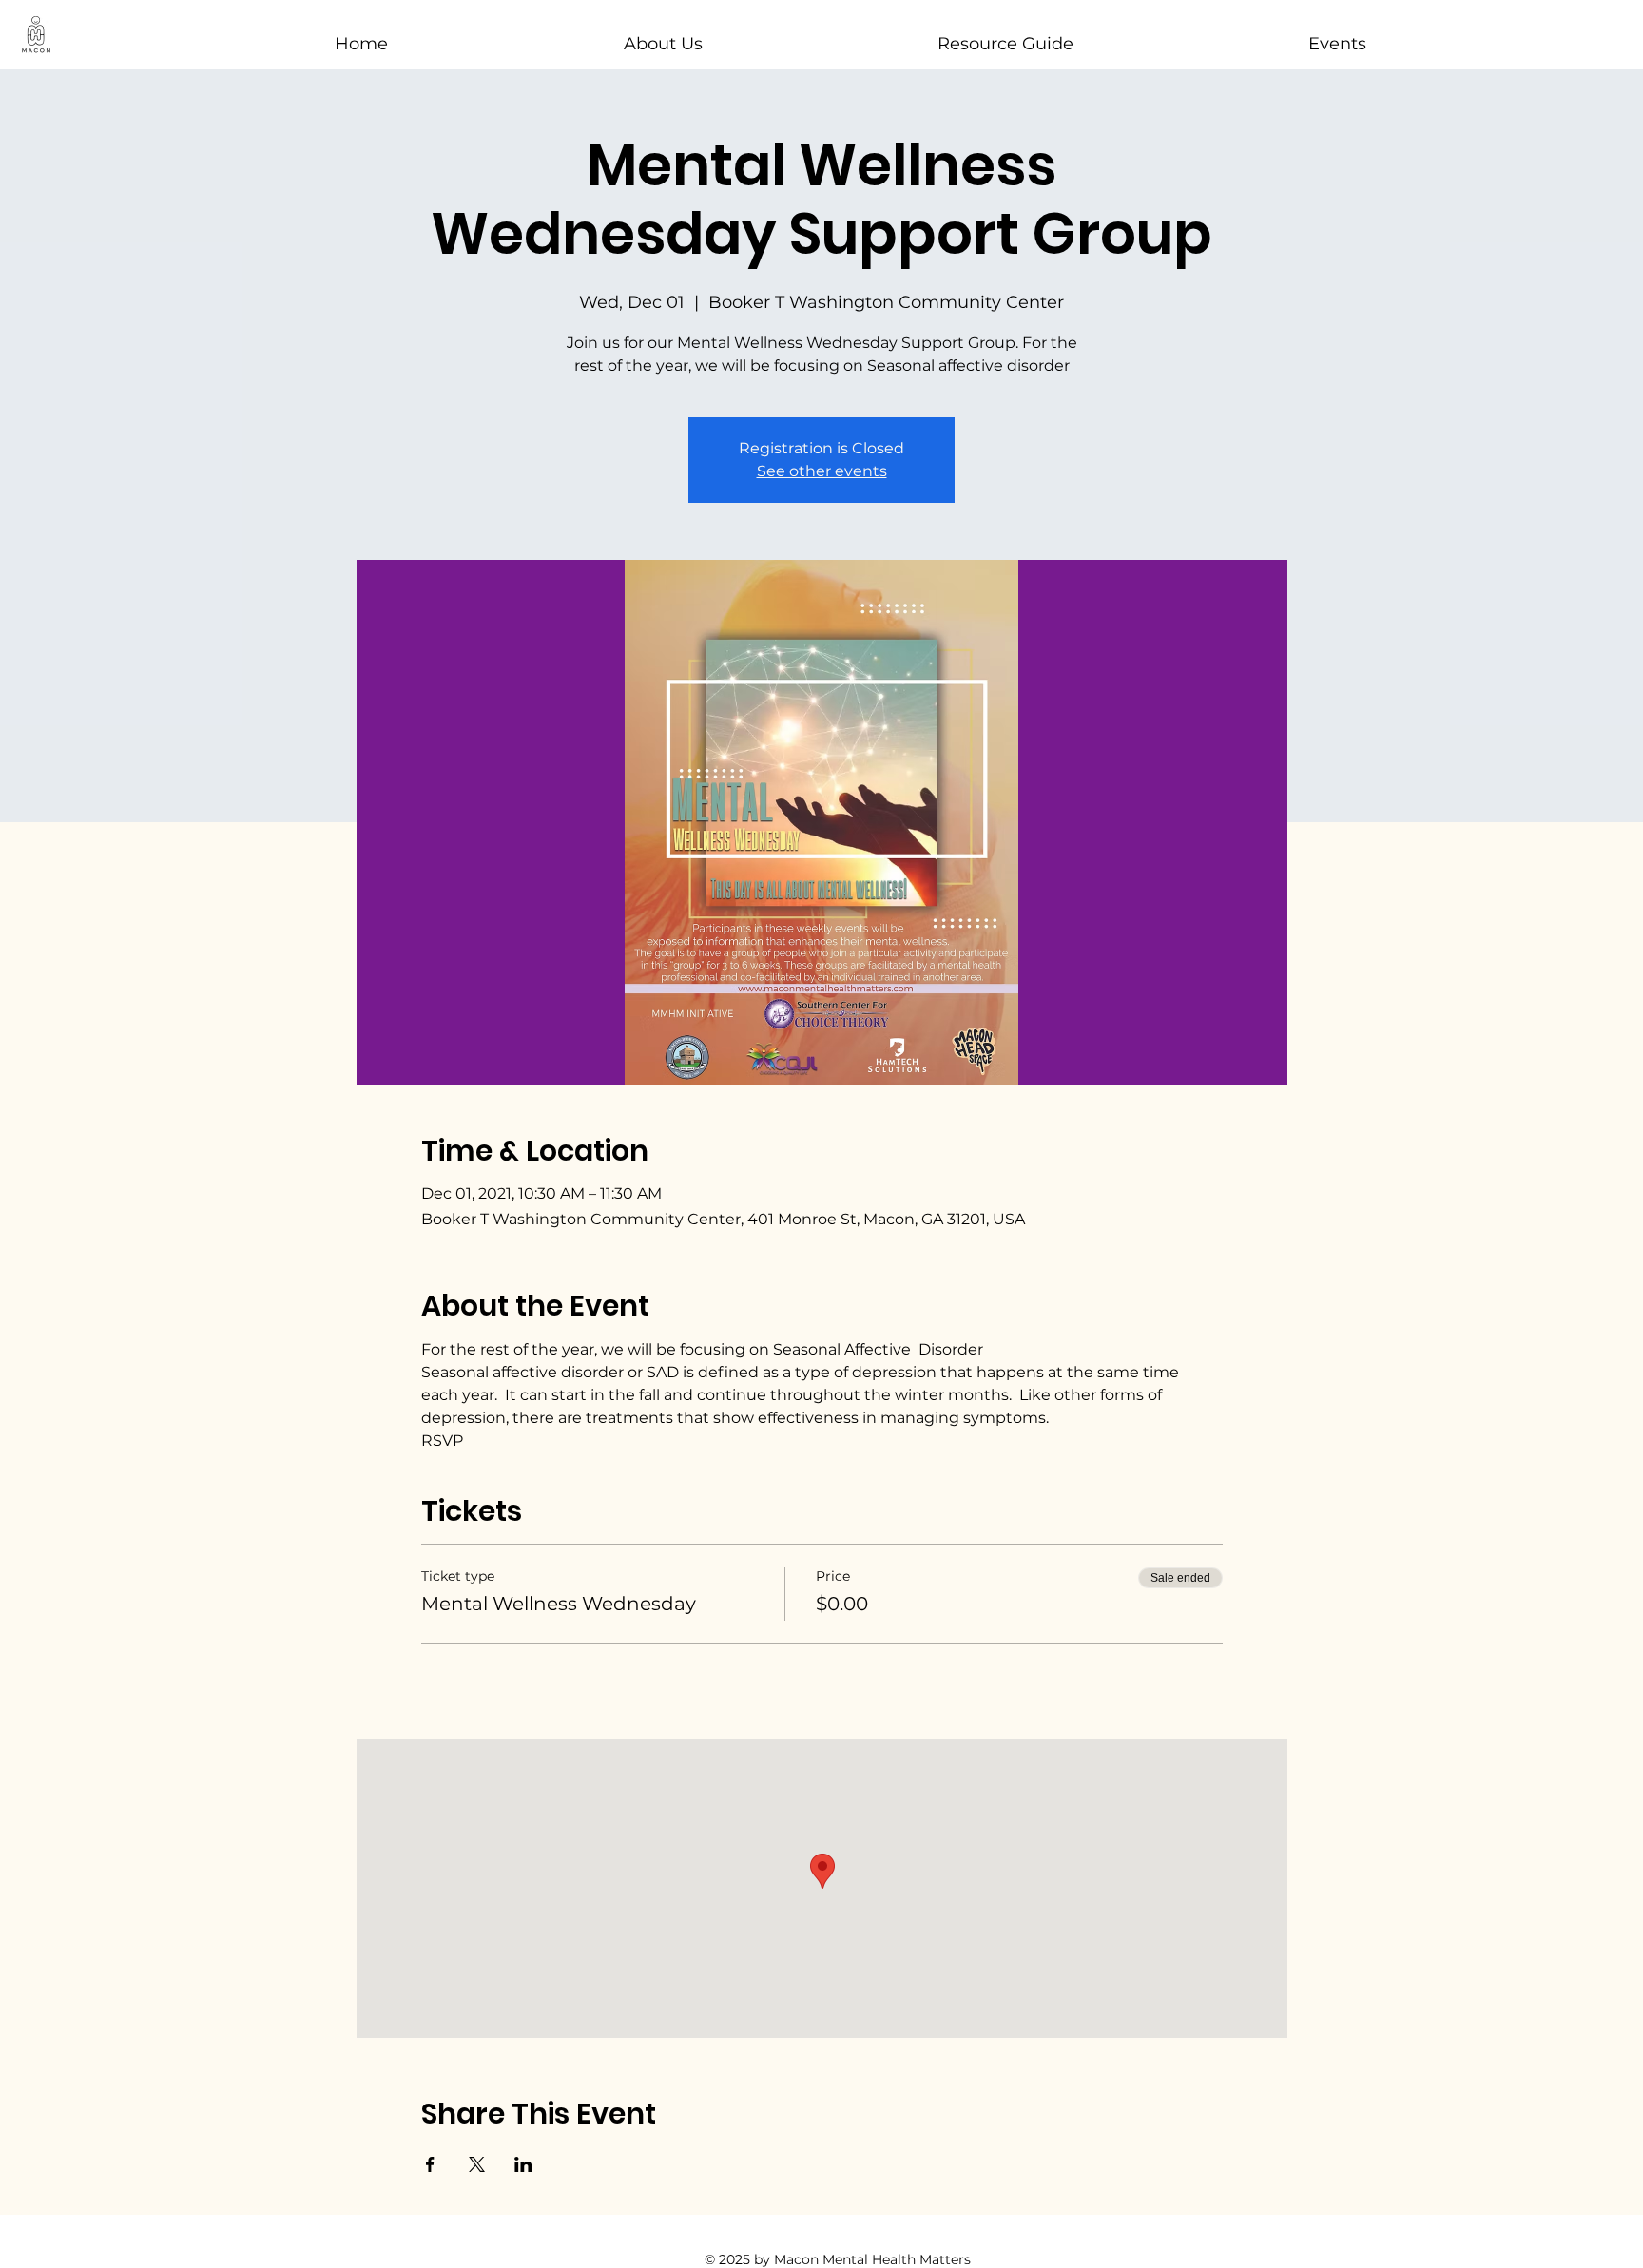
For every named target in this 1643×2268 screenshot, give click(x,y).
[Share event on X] (477, 2164)
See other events (822, 471)
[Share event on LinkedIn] (523, 2164)
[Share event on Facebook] (430, 2164)
